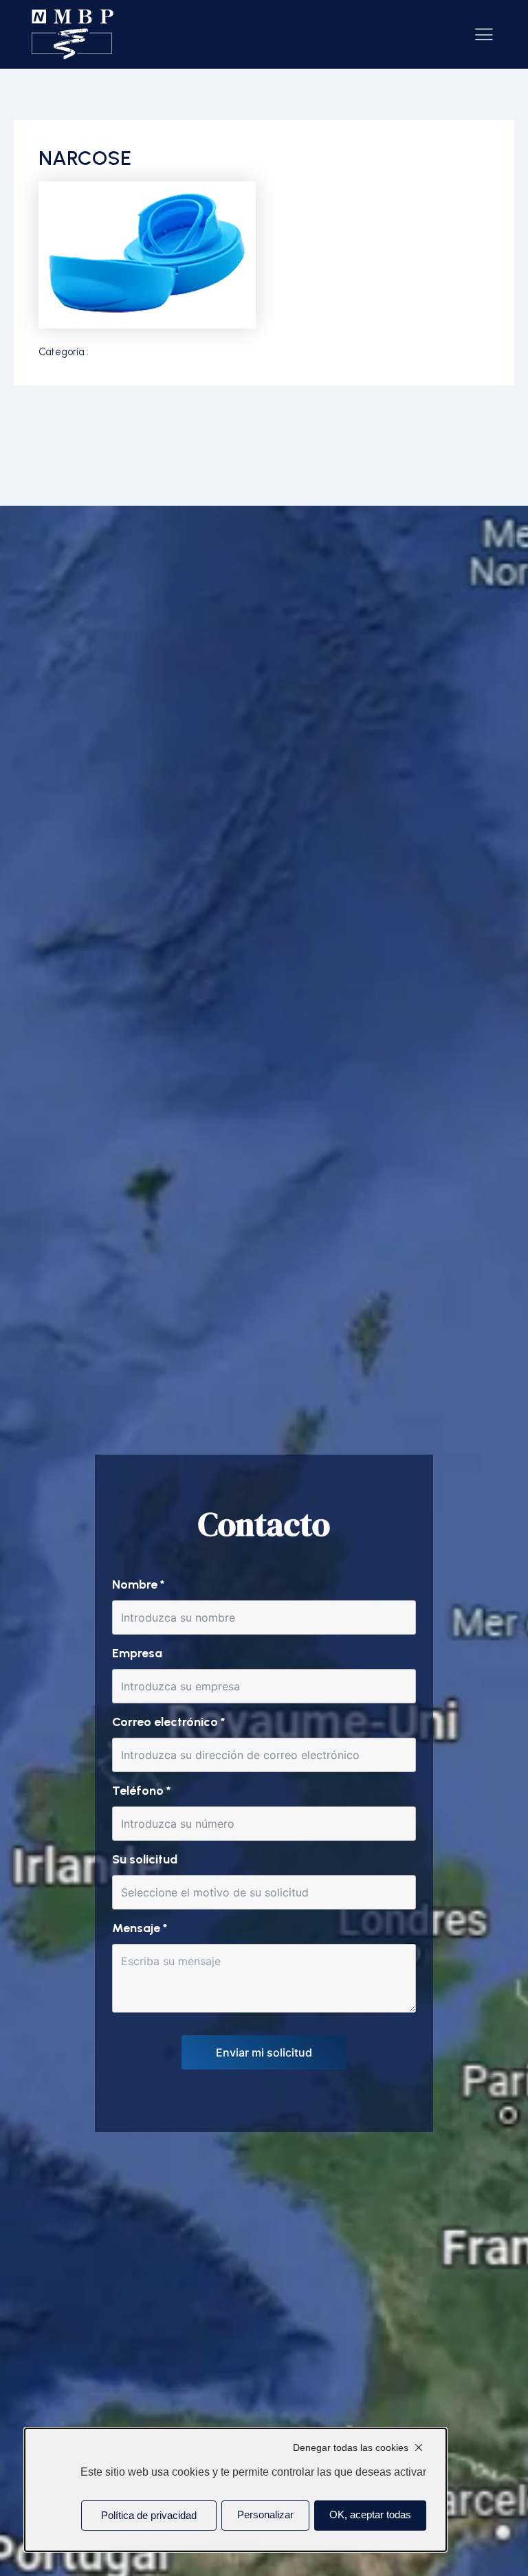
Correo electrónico (168, 1722)
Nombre (138, 1584)
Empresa (137, 1653)
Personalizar (265, 2515)
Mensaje (140, 1928)
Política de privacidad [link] (149, 2516)
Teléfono (141, 1791)
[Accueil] (73, 35)
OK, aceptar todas (370, 2515)
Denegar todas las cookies (351, 2448)
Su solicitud (145, 1859)
